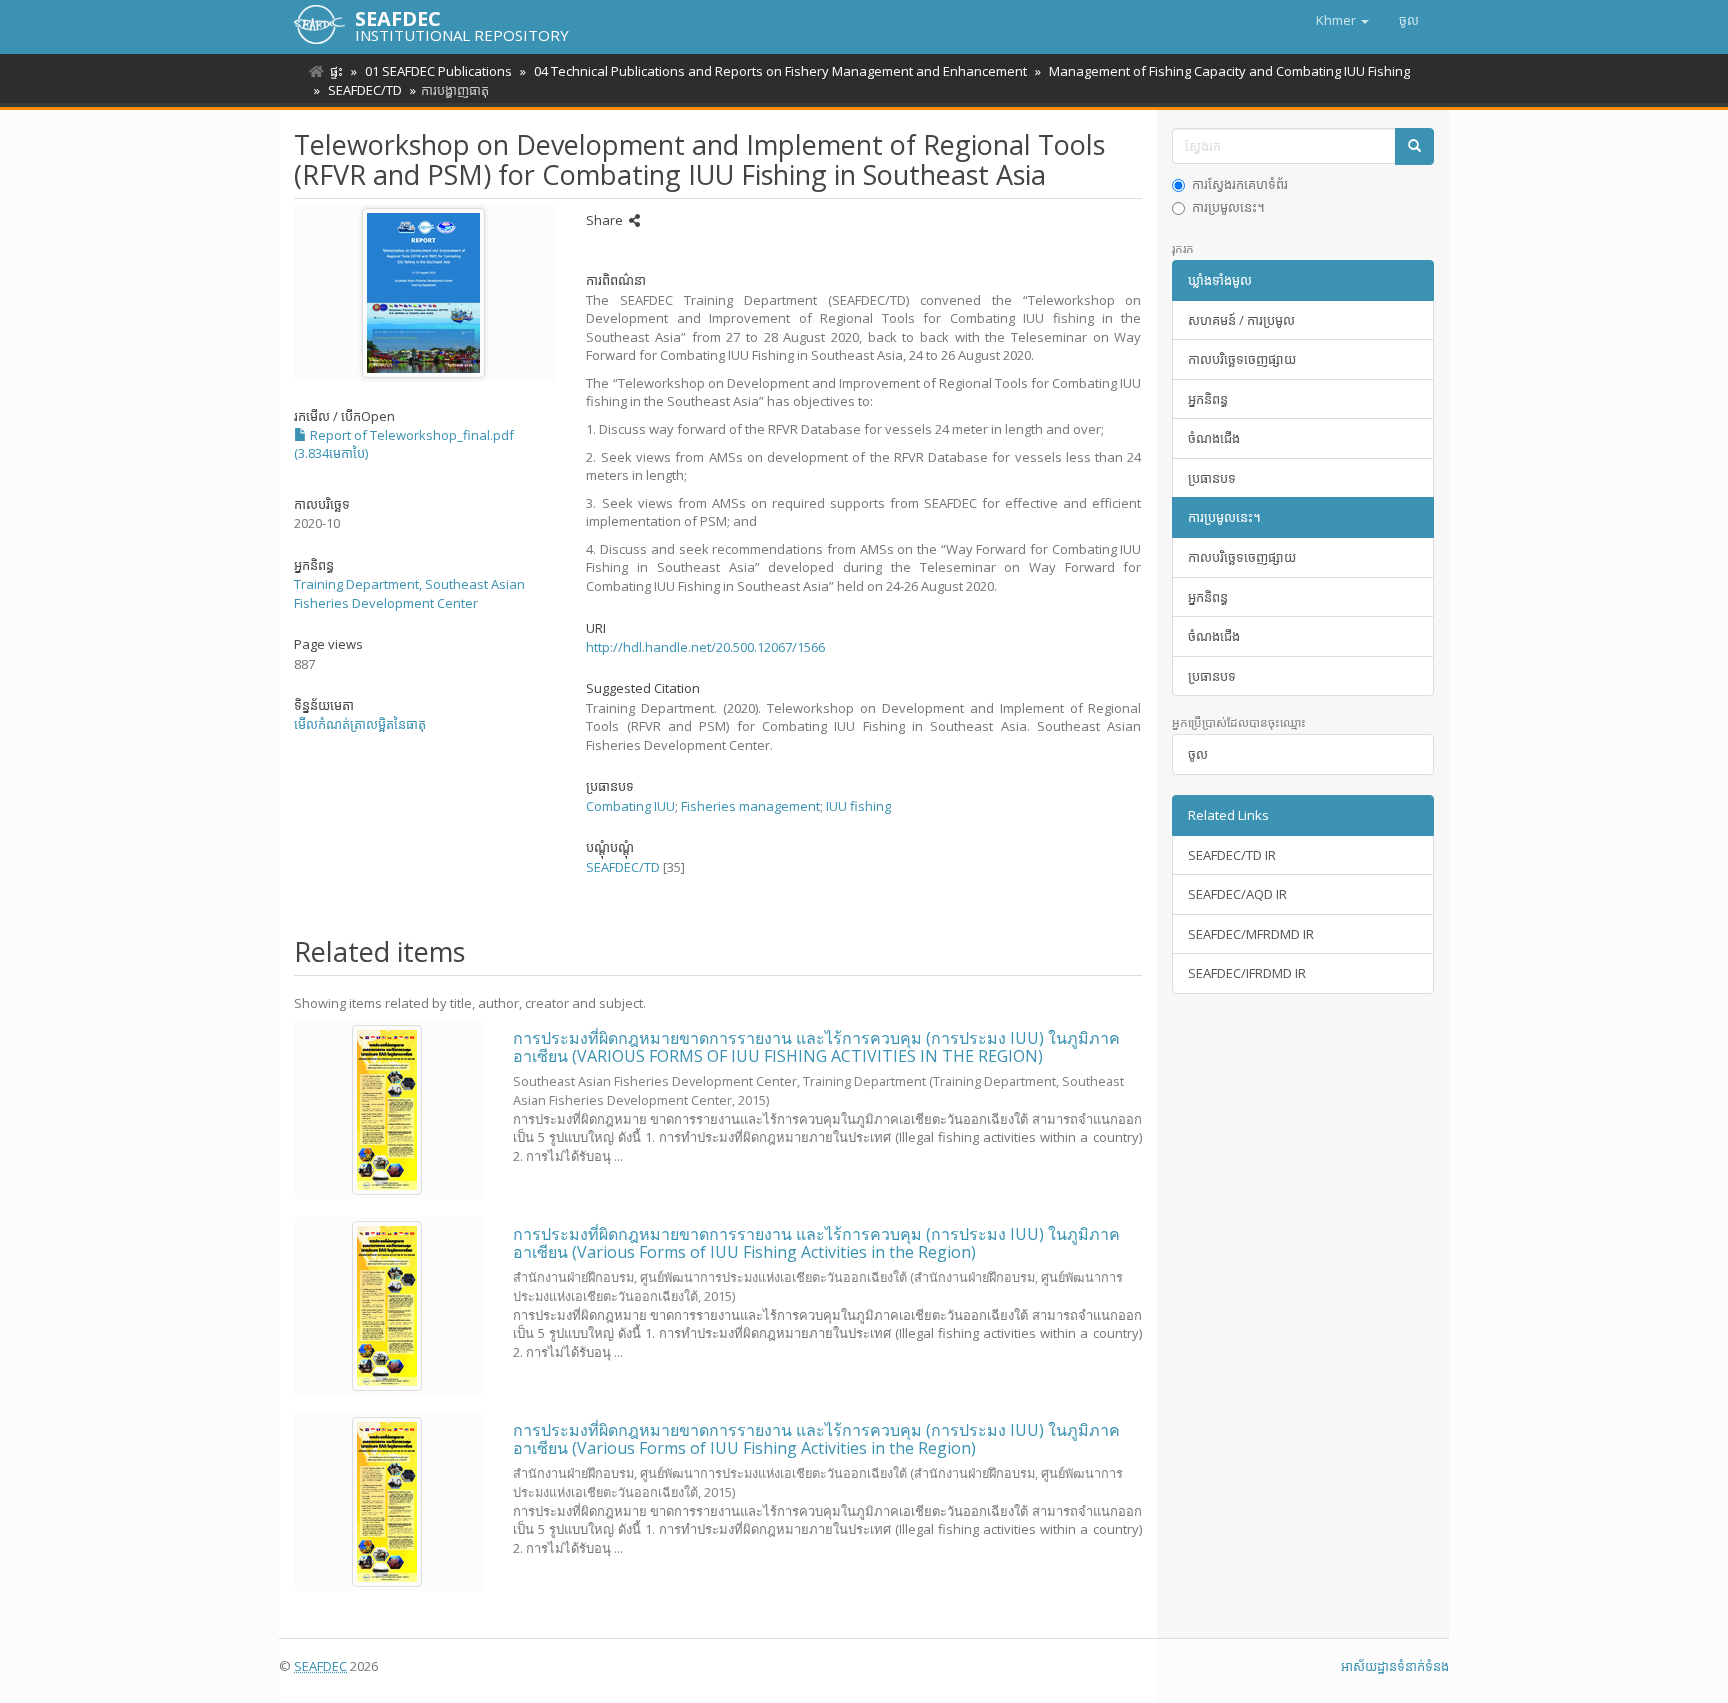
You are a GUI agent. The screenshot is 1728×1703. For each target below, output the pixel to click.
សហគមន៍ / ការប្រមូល (1241, 320)
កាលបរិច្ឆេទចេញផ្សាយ (1242, 359)
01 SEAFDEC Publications (438, 71)
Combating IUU (630, 806)
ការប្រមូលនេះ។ (1228, 207)
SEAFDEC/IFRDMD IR (1247, 973)
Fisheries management (750, 806)
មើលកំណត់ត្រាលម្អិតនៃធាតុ (360, 724)
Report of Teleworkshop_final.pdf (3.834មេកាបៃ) (404, 444)
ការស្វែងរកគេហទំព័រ (1240, 184)
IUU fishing (858, 806)
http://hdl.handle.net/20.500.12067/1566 (705, 647)
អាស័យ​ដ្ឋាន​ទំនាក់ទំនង (1395, 1666)
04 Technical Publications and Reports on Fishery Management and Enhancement (780, 71)
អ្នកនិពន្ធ (1208, 399)
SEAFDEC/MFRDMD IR (1251, 934)
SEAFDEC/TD (365, 90)
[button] (1342, 20)
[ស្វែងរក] (1414, 146)
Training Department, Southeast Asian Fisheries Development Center (409, 593)
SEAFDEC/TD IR (1232, 855)
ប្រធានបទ (1212, 478)
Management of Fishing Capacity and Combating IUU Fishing (1229, 71)
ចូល (1198, 754)
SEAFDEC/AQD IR (1237, 894)
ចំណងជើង (1214, 438)
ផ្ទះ (336, 71)
